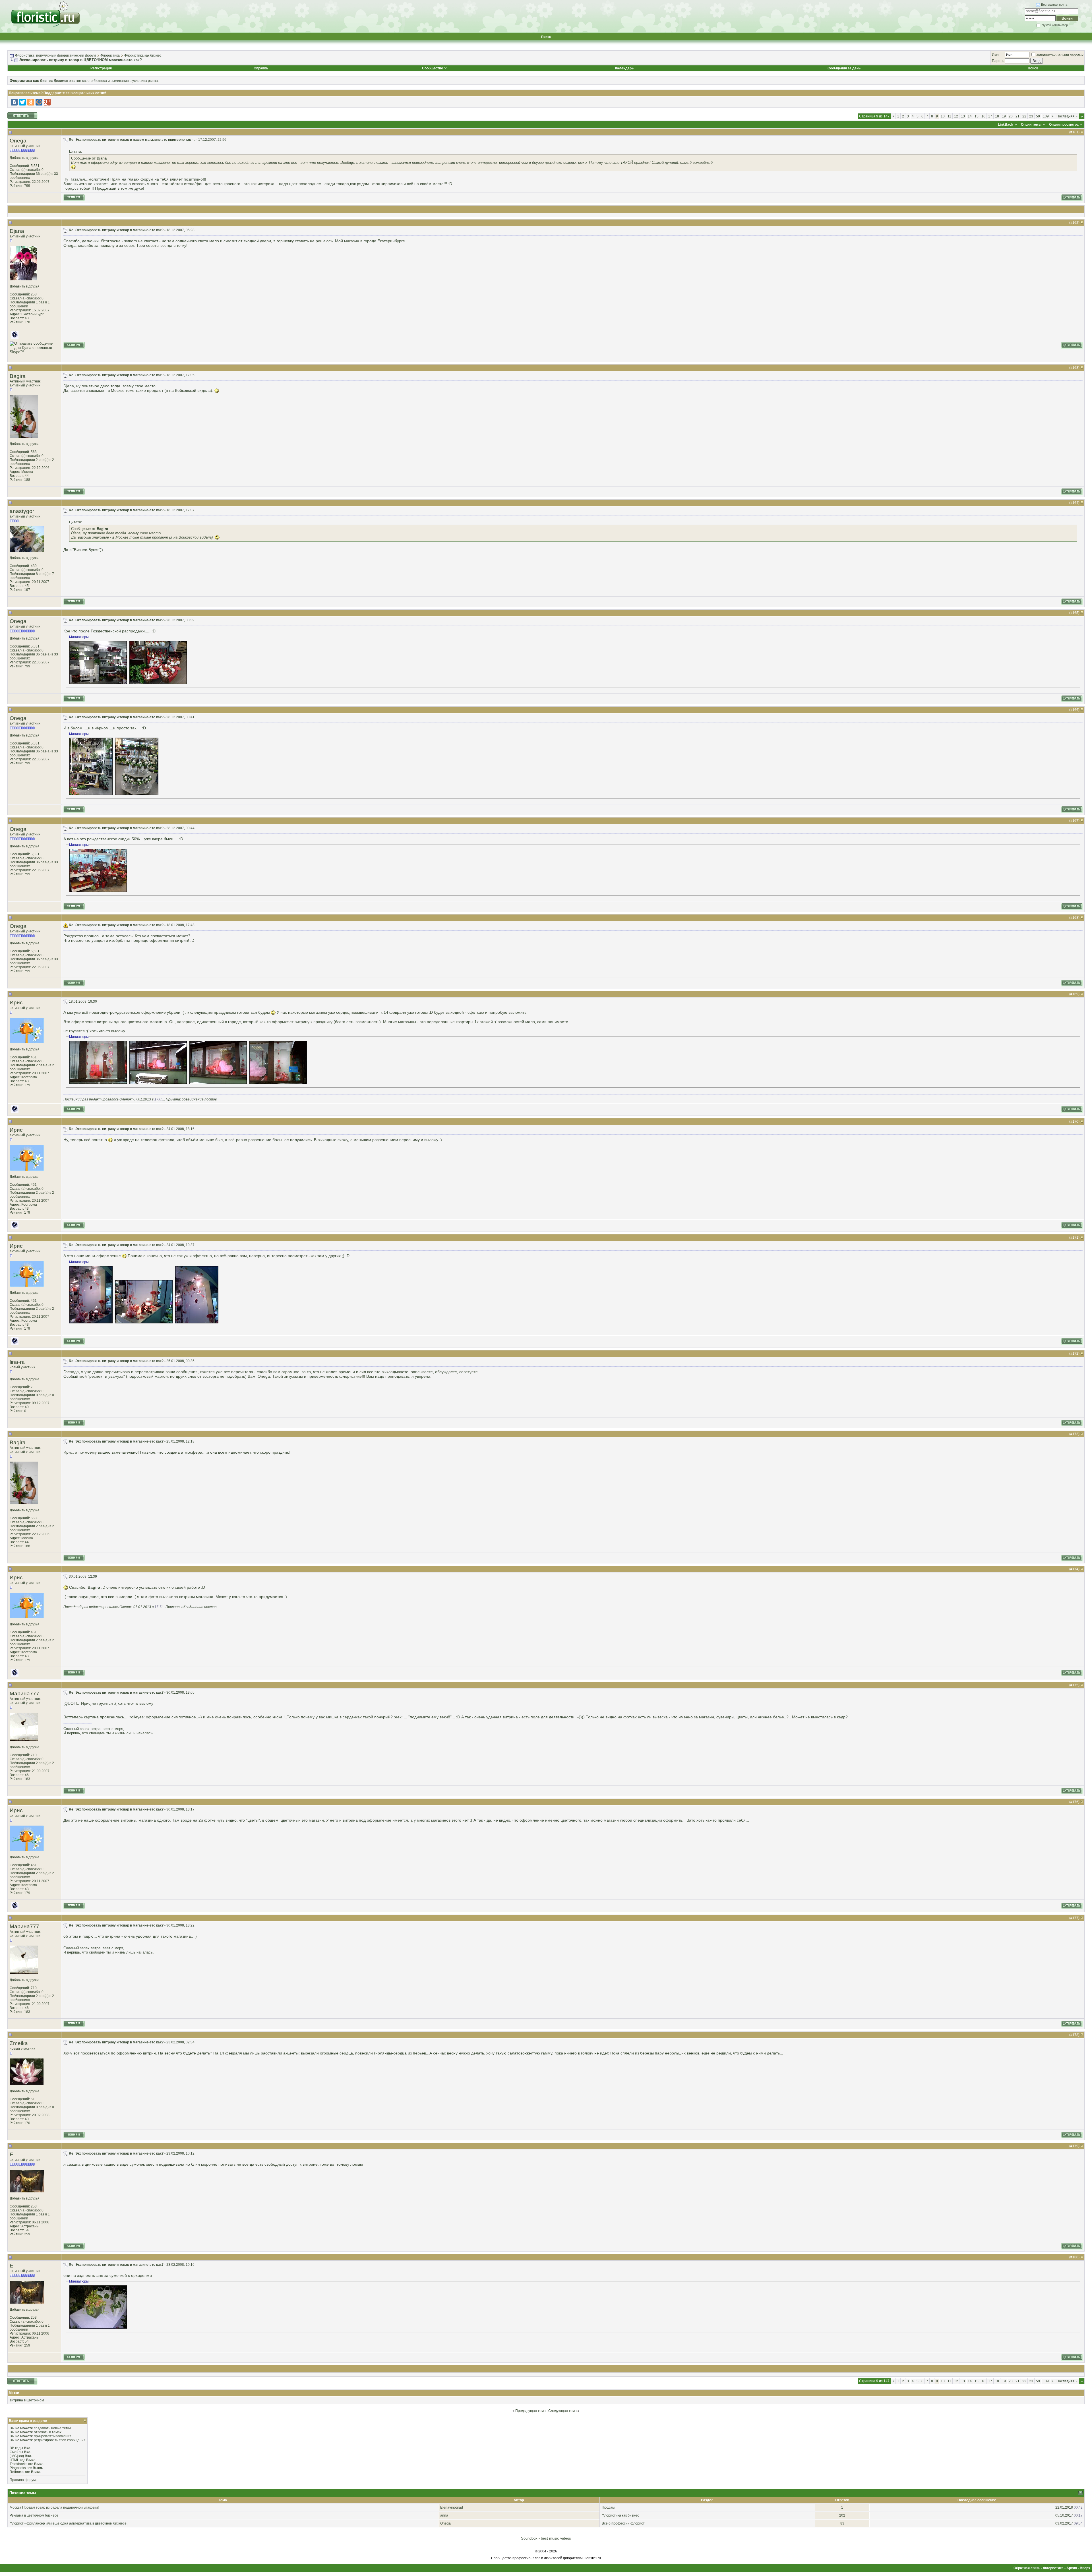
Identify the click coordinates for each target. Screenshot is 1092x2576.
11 (949, 116)
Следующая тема (562, 2411)
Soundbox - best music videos (546, 2538)
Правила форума (24, 2480)
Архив (1072, 2568)
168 (1075, 918)
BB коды (16, 2448)
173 (1075, 1434)
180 (1075, 2257)
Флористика (110, 55)
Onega (18, 141)
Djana (17, 231)
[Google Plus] (47, 102)
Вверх (1085, 2568)
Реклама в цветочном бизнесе (34, 2515)
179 (1075, 2146)
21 (1017, 116)
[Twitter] (22, 102)
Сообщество (433, 68)
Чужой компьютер (1054, 25)
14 (970, 116)
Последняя (1067, 116)
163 (1075, 368)
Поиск (546, 37)
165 (1075, 613)
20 (1011, 116)
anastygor (22, 511)
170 (1075, 1122)
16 (983, 116)
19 (1004, 116)
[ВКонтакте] (14, 102)
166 (1075, 710)
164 (1075, 503)
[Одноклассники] (31, 102)
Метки (14, 2393)
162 (1075, 223)
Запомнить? (1046, 55)
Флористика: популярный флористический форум (55, 55)
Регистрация (101, 68)
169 (1075, 994)
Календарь (624, 68)
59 (1038, 116)
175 (1075, 1685)
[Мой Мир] (39, 102)
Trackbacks (18, 2464)
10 (943, 116)
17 (990, 116)
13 (963, 116)
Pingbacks (18, 2468)
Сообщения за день (844, 68)
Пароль (998, 61)
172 (1075, 1354)
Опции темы (1031, 125)
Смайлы (16, 2452)
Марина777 (24, 1693)
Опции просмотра (1064, 125)
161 (1075, 132)
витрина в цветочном (27, 2400)
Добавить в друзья (25, 158)
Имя (995, 55)
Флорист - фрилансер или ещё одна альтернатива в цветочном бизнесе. (69, 2523)
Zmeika (19, 2043)
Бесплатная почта (1054, 5)
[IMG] (14, 2456)
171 (1075, 1238)
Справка (261, 68)
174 (1075, 1569)
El (12, 2154)
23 (1031, 116)
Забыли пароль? (1070, 55)
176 (1075, 1802)
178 (1075, 2035)
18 (997, 116)
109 (1046, 116)
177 (1075, 1918)
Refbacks (17, 2472)
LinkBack (1006, 125)
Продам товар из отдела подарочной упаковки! (60, 2507)
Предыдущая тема (531, 2411)
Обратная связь (1027, 2568)
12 (956, 116)
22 (1024, 116)
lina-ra (17, 1362)
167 (1075, 821)
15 (977, 116)
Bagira (18, 376)
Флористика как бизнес (143, 55)
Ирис (16, 1003)
